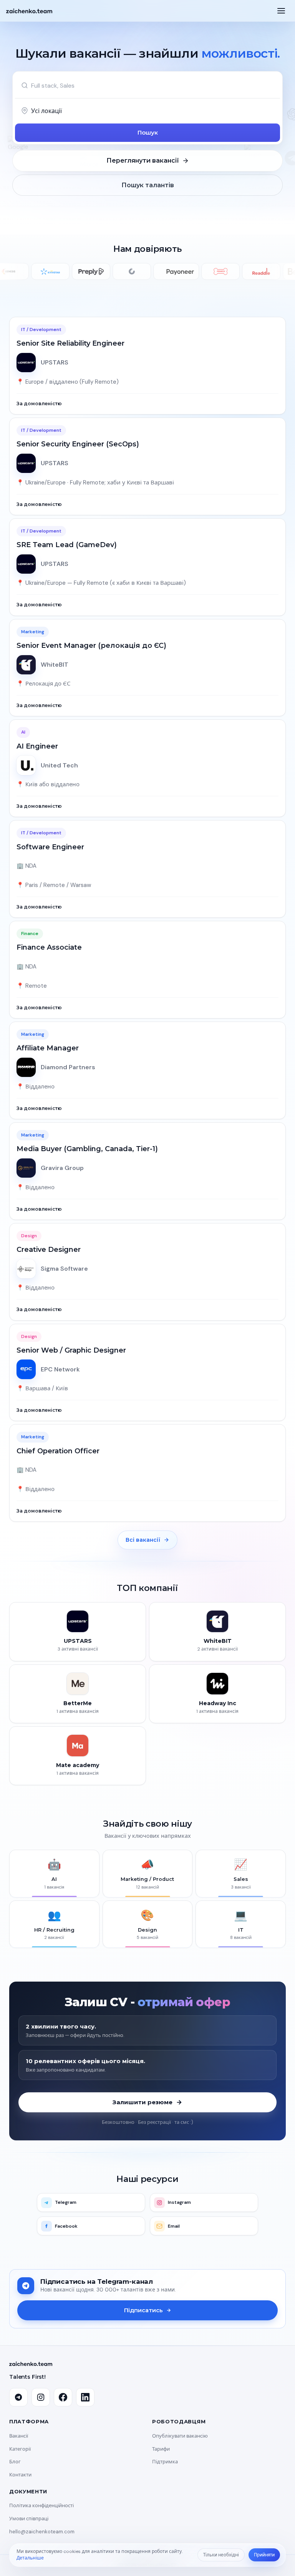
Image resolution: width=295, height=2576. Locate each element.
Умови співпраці (29, 2519)
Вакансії (19, 2436)
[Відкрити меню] (281, 11)
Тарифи (161, 2449)
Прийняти (264, 2555)
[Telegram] (18, 2397)
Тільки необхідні (221, 2555)
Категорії (20, 2449)
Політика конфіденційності (41, 2505)
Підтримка (165, 2462)
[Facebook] (63, 2397)
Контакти (20, 2475)
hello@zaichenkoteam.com (42, 2532)
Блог (15, 2462)
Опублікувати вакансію (180, 2436)
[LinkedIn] (85, 2397)
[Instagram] (41, 2397)
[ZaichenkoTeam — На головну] (29, 11)
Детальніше (30, 2558)
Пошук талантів (148, 185)
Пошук (148, 132)
